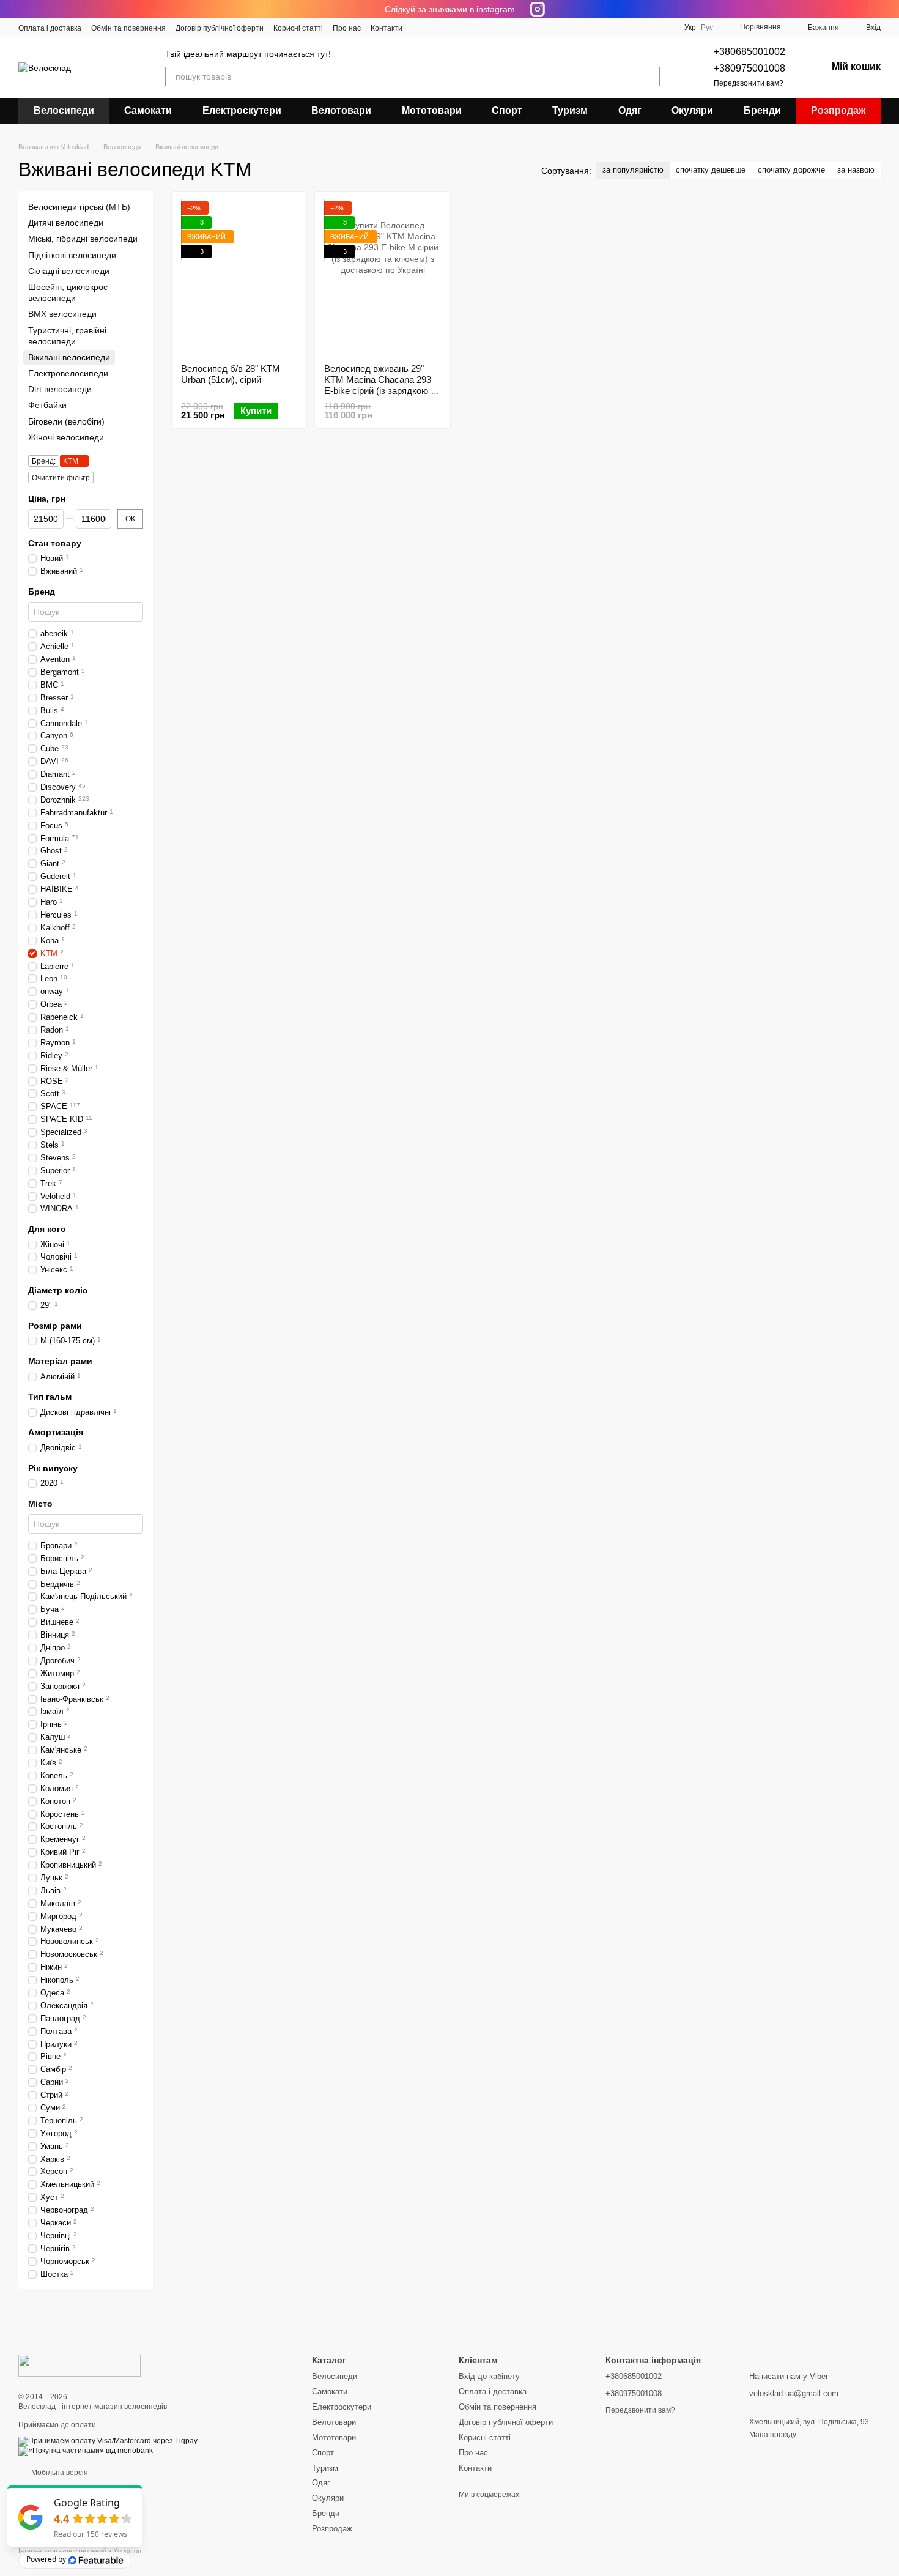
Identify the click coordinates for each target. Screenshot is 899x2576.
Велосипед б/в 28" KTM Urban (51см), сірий (231, 374)
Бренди (762, 110)
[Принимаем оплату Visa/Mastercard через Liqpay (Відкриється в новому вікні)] (108, 2441)
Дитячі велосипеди (66, 223)
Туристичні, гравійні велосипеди (67, 336)
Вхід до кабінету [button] (489, 2376)
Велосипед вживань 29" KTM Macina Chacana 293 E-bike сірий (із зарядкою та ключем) (382, 385)
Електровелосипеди (68, 373)
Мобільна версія (59, 2473)
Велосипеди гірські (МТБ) (79, 207)
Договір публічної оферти (220, 28)
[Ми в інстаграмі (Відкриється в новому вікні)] (449, 28)
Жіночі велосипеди (66, 437)
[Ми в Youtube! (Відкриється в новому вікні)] (434, 28)
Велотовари (341, 110)
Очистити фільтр (61, 478)
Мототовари (432, 110)
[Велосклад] (80, 2365)
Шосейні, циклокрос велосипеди (68, 292)
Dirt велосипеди (60, 389)
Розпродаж (838, 110)
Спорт (507, 110)
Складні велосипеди (69, 271)
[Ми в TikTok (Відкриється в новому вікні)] (493, 28)
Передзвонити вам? (749, 83)
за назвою (856, 170)
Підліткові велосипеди (72, 255)
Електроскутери (242, 110)
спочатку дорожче (791, 170)
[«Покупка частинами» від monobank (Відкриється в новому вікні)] (86, 2451)
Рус (707, 28)
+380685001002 (749, 52)
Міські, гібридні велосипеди (83, 239)
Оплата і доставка (50, 28)
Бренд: (44, 461)
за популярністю (633, 170)
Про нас (347, 28)
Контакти (387, 28)
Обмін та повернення (128, 28)
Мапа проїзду (773, 2435)
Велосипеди (64, 110)
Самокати (148, 110)
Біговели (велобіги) (66, 421)
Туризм (570, 110)
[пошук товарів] (650, 76)
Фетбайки (47, 406)
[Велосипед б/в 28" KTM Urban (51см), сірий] (239, 278)
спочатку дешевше (711, 170)
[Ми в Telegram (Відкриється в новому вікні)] (464, 28)
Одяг (630, 110)
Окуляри (692, 110)
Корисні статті (298, 28)
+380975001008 (749, 68)
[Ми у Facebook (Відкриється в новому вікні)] (420, 28)
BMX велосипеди (62, 314)
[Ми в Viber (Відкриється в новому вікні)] (478, 28)
